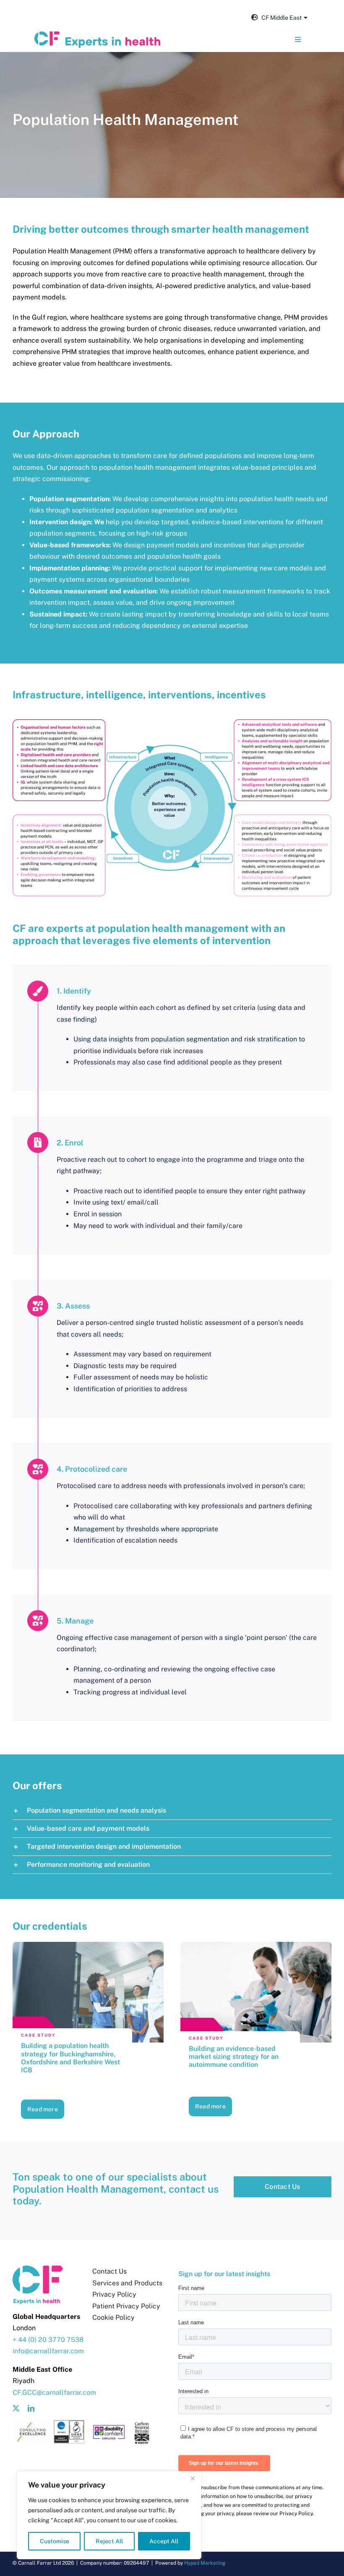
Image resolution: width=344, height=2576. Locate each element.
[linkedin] (31, 2408)
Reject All (109, 2541)
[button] (172, 1811)
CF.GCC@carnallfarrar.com (54, 2393)
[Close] (193, 2478)
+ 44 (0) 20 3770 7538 (48, 2340)
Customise (55, 2541)
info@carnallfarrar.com (48, 2351)
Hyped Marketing (205, 2563)
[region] (109, 2515)
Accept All (164, 2541)
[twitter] (16, 2408)
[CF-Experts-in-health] (97, 35)
